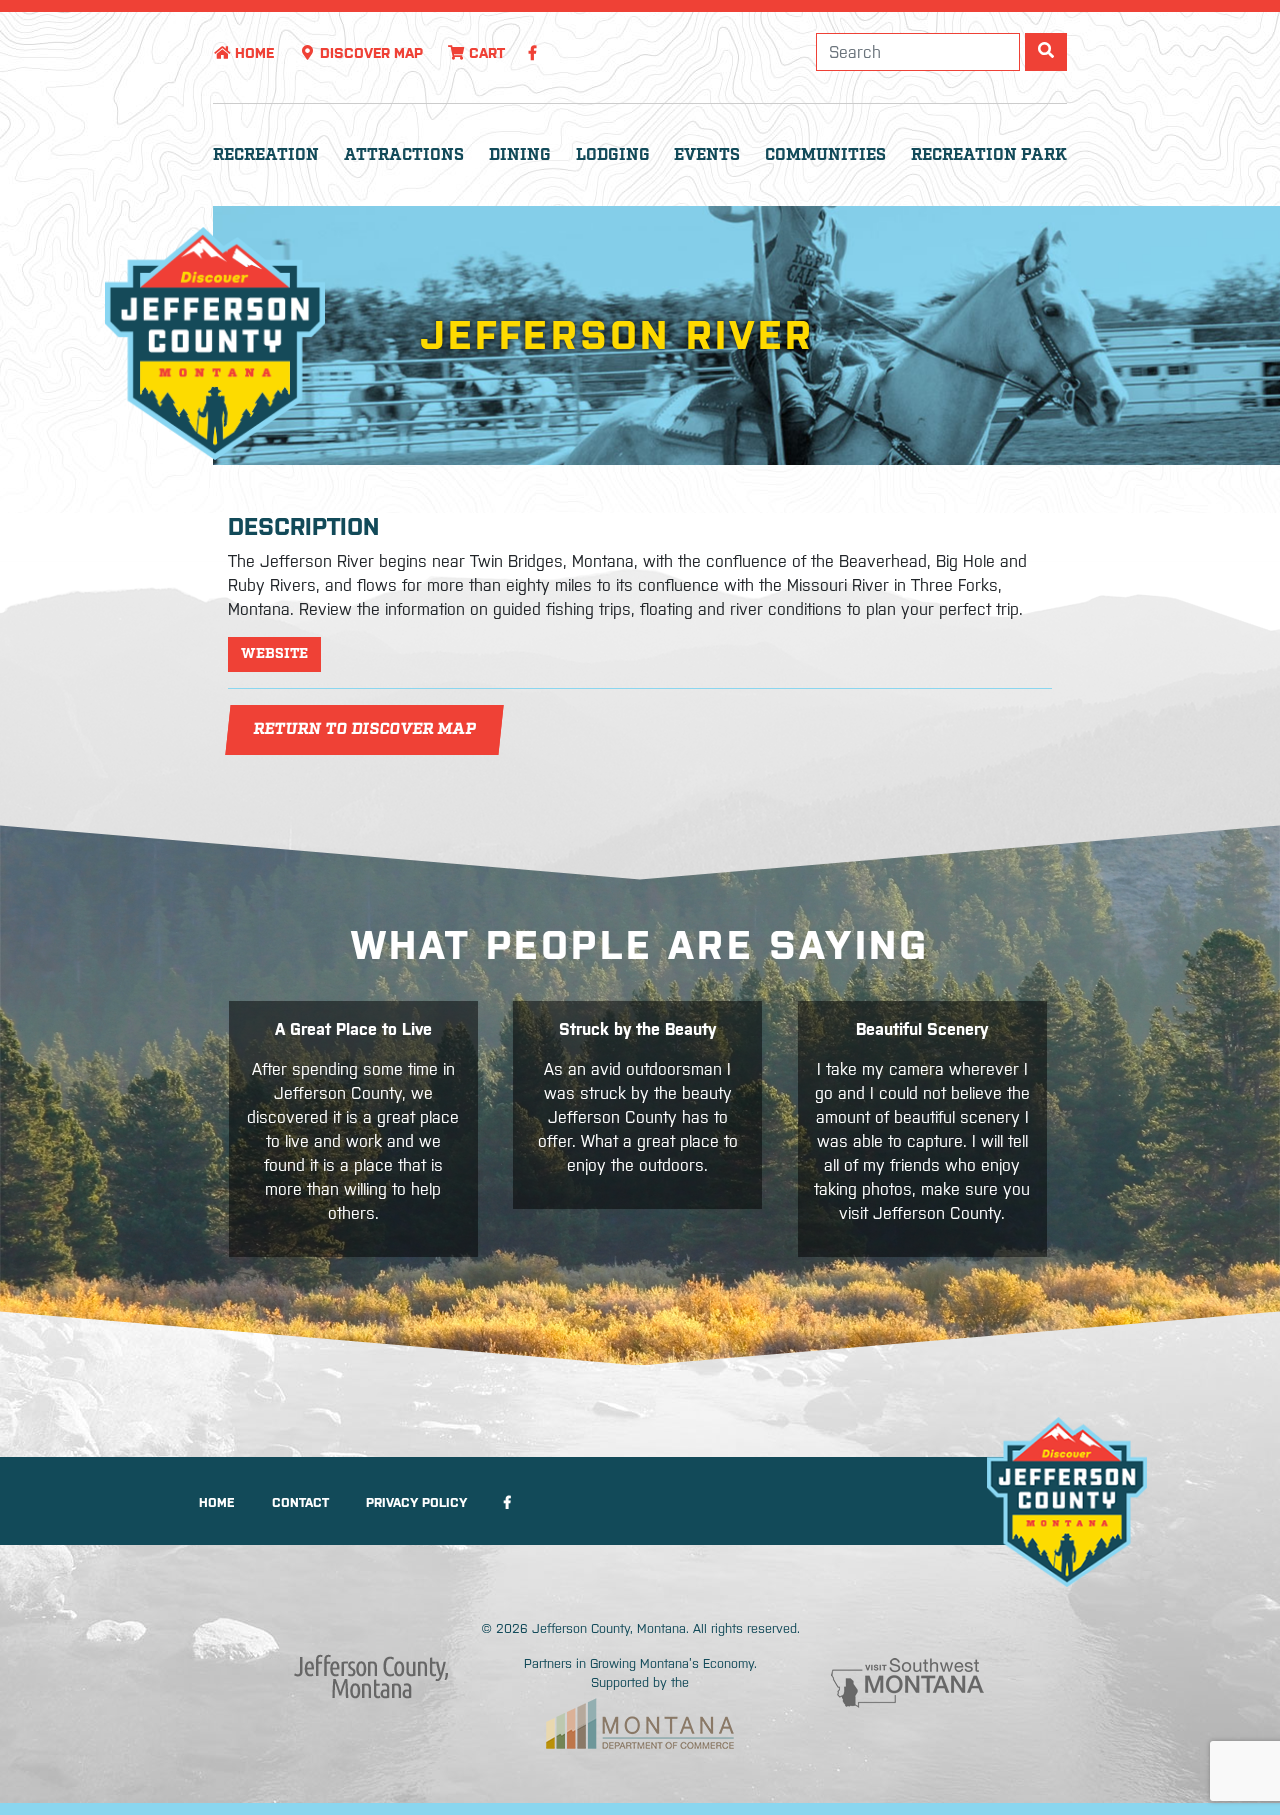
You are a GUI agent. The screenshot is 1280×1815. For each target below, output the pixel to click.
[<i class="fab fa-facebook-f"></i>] (532, 53)
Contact (300, 1502)
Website (274, 654)
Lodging (613, 155)
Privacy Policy (416, 1502)
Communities (825, 155)
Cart (485, 53)
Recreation (266, 155)
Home (252, 53)
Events (707, 155)
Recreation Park (989, 155)
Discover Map (369, 53)
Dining (520, 155)
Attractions (404, 155)
